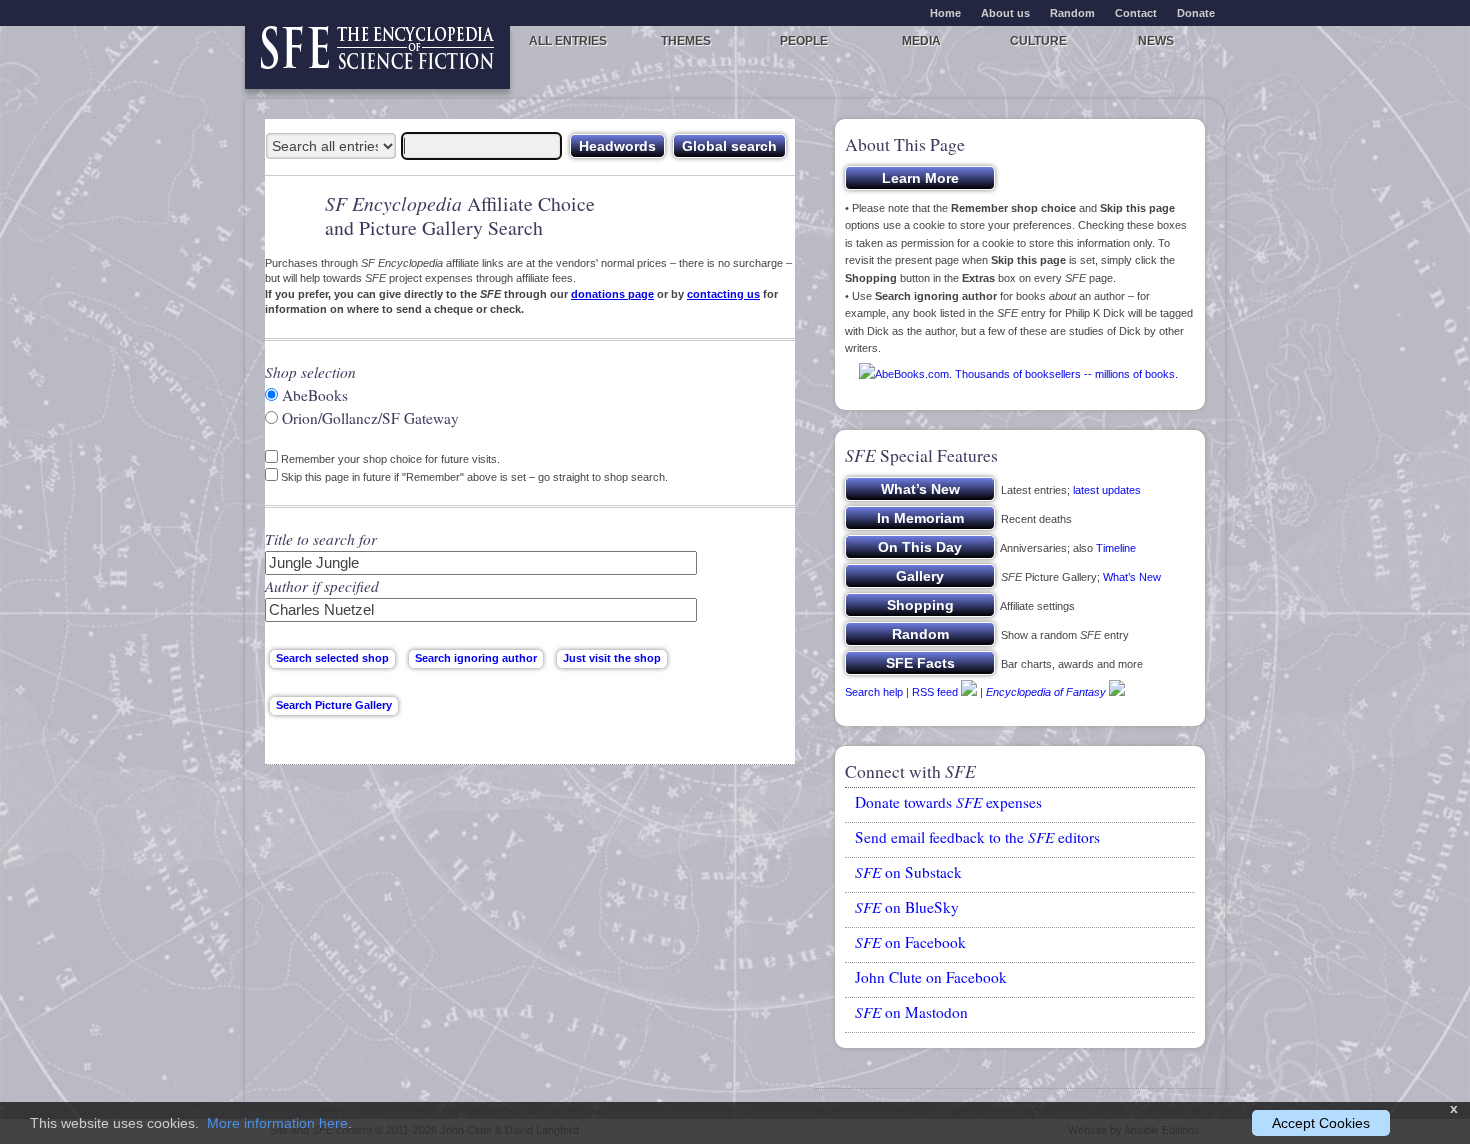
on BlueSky (907, 907)
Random (1072, 13)
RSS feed (935, 692)
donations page (612, 294)
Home (945, 13)
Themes (686, 41)
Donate (1196, 13)
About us (1005, 13)
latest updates (1107, 490)
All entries (568, 41)
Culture (1038, 41)
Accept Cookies (1321, 1123)
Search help (874, 692)
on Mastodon (911, 1012)
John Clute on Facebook (931, 977)
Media (921, 41)
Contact (1136, 13)
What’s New (1132, 577)
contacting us (723, 294)
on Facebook (910, 942)
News (1156, 41)
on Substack (908, 872)
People (804, 41)
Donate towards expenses (948, 802)
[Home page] (377, 57)
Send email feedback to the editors (977, 837)
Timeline (1116, 548)
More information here (277, 1123)
